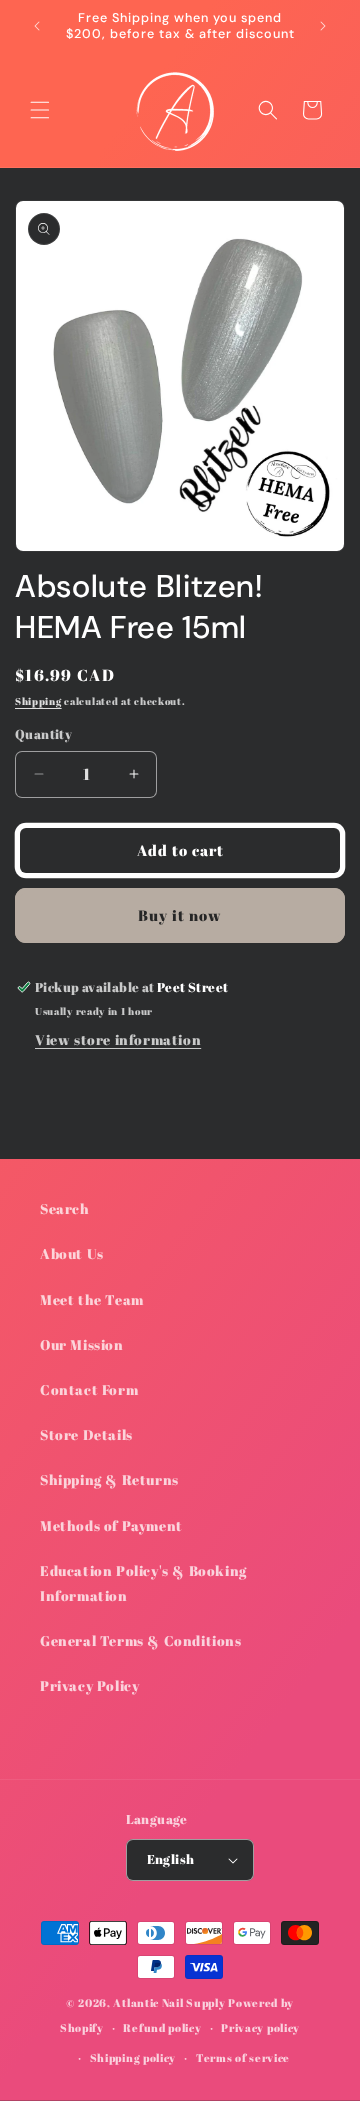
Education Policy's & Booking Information (143, 1583)
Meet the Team (92, 1299)
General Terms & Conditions (141, 1640)
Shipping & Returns (109, 1479)
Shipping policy (133, 2057)
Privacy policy (260, 2027)
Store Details (86, 1434)
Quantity (43, 734)
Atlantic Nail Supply (169, 2002)
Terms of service (243, 2057)
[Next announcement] (323, 26)
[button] (40, 110)
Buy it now (180, 915)
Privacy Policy (89, 1685)
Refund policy (162, 2027)
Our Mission (82, 1344)
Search (65, 1208)
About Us (72, 1253)
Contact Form (89, 1389)
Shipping (38, 701)
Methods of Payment (111, 1525)
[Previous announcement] (37, 26)
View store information (118, 1039)
